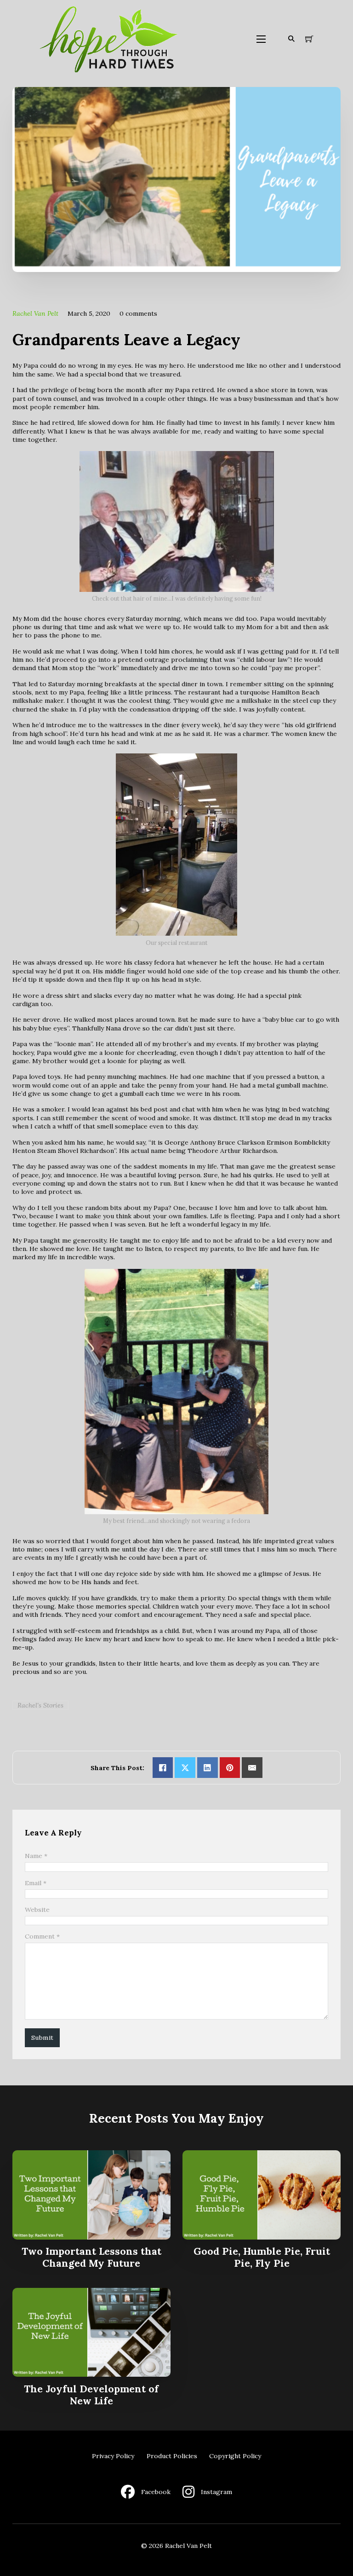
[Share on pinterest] (230, 1768)
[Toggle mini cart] (309, 39)
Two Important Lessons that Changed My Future (91, 2257)
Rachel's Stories (40, 1705)
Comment (42, 1936)
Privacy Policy (113, 2456)
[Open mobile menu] (261, 39)
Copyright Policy (235, 2456)
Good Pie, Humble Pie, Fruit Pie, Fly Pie (262, 2257)
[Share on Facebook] (163, 1768)
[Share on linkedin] (208, 1768)
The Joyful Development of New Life (91, 2395)
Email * (36, 1883)
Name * (36, 1856)
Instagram (216, 2492)
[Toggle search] (291, 39)
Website (37, 1910)
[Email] (252, 1768)
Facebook (156, 2492)
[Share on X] (185, 1768)
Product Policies (172, 2456)
